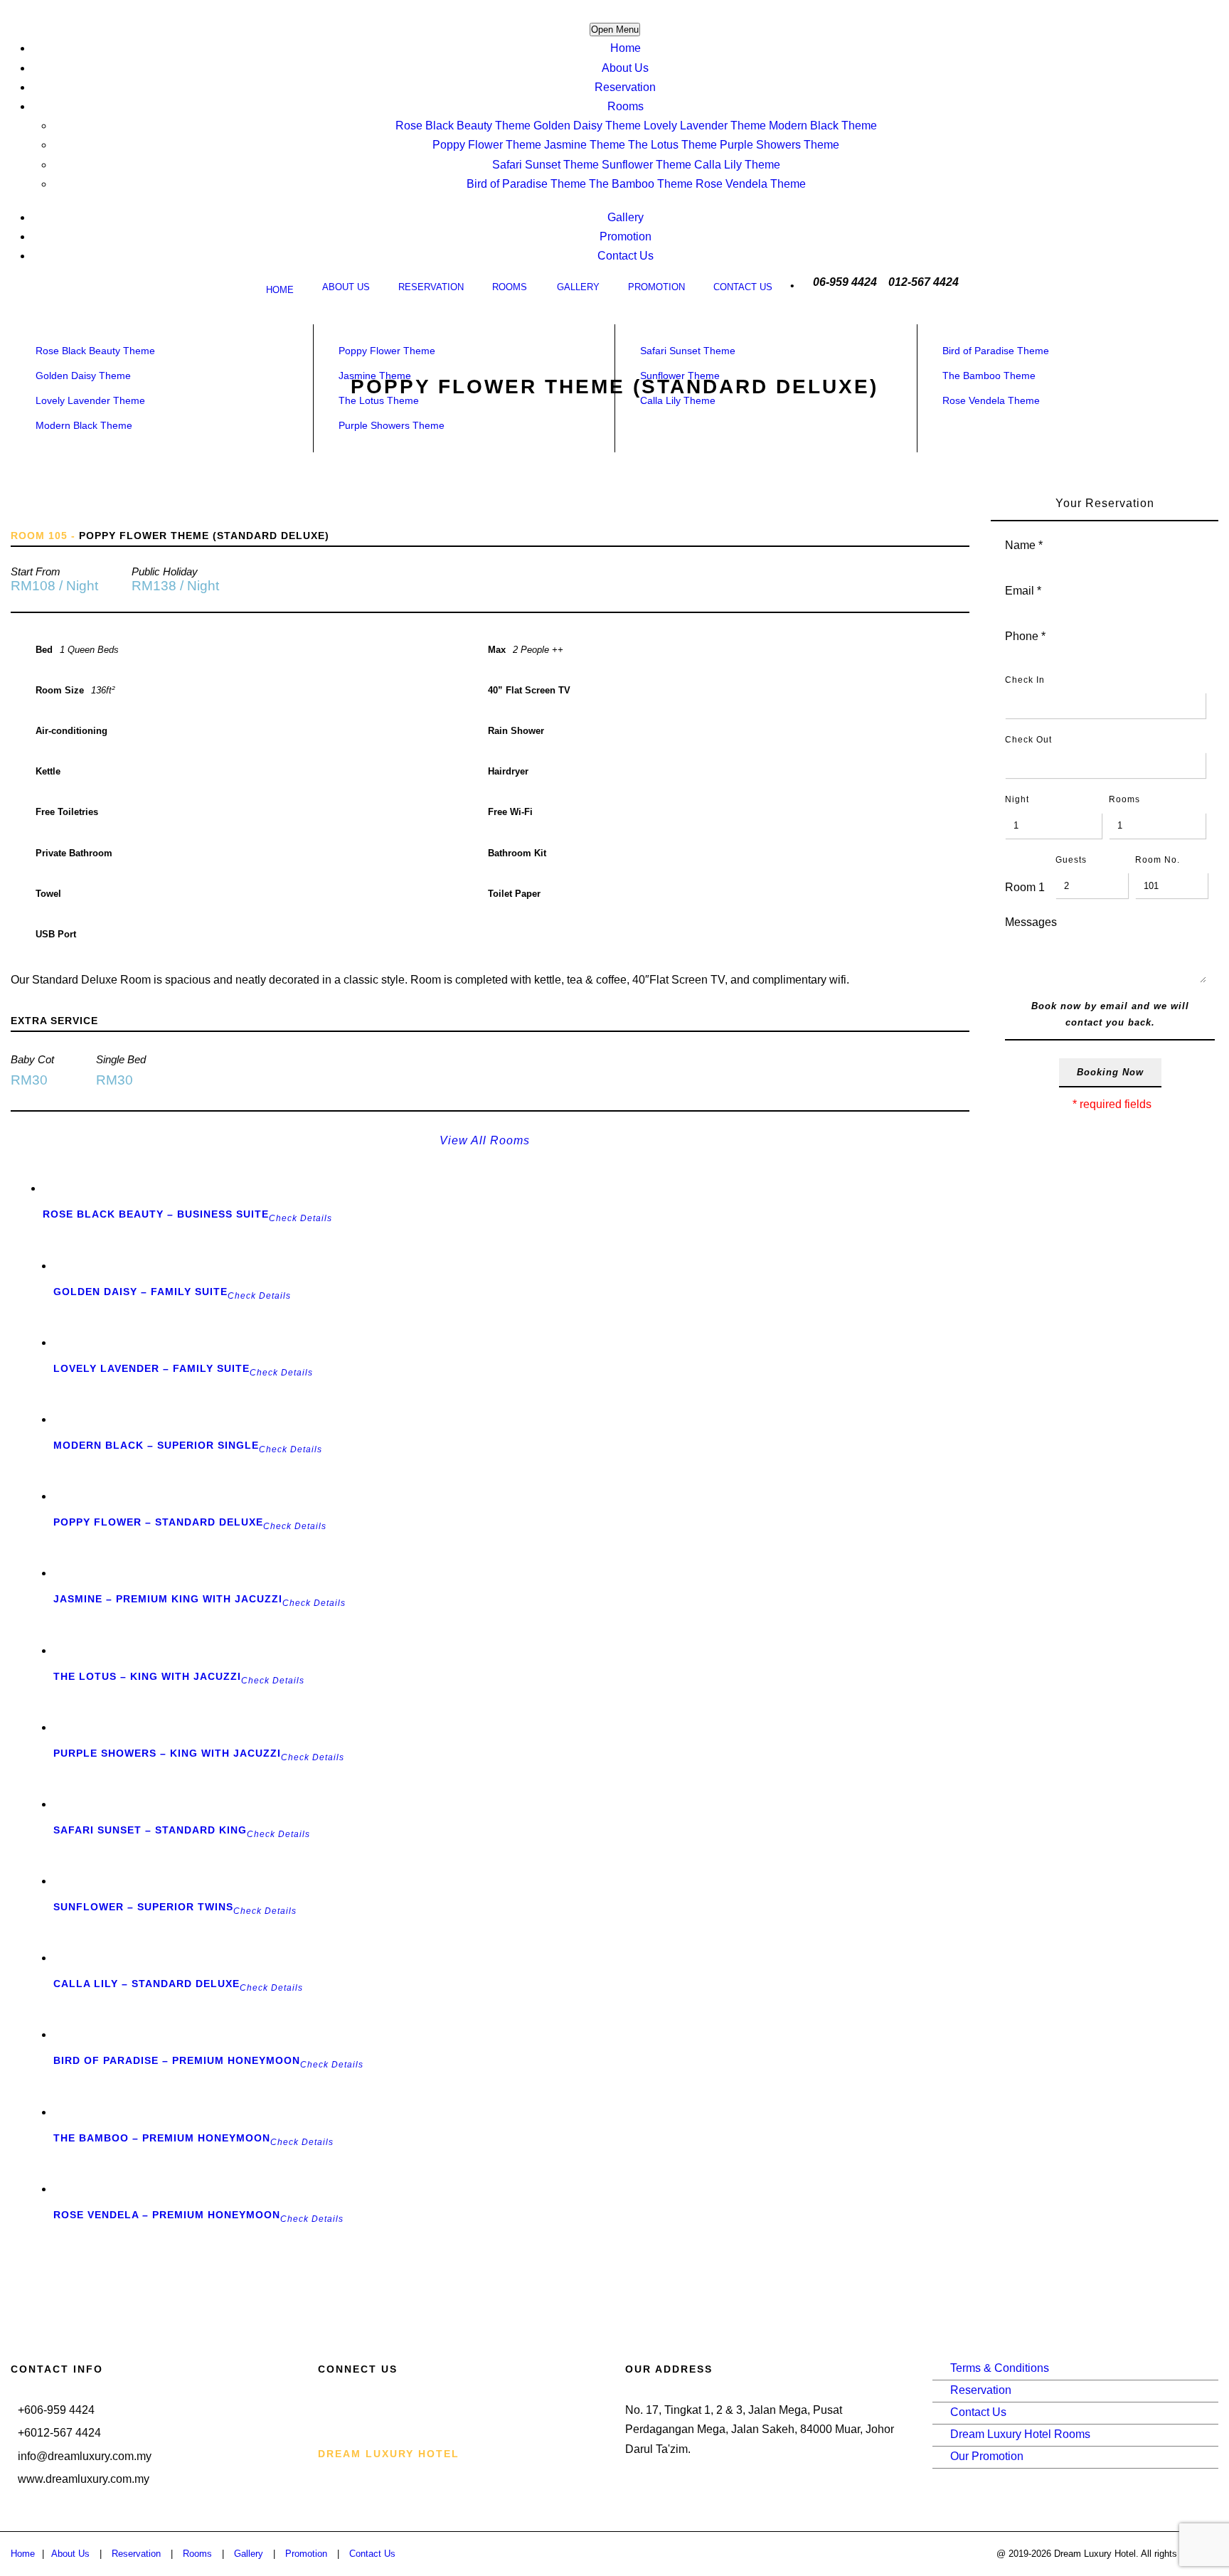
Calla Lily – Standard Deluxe (147, 1984)
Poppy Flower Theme (487, 145)
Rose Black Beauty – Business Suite (156, 1214)
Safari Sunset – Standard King (150, 1830)
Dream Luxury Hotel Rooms (1020, 2434)
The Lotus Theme (672, 145)
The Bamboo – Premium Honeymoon (162, 2138)
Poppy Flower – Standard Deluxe (158, 1522)
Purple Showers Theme (780, 145)
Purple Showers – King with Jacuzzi (167, 1753)
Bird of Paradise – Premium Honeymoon (177, 2060)
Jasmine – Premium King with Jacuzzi (168, 1599)
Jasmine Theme (585, 145)
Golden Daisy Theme (587, 126)
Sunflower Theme (647, 165)
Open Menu (615, 30)
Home (626, 48)
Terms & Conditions (1000, 2368)
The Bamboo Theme (641, 184)
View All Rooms (485, 1140)
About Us (625, 68)
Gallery (626, 217)
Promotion (626, 236)
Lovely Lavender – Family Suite (151, 1368)
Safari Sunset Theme (546, 165)
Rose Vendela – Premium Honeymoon (167, 2215)
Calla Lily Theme (737, 165)
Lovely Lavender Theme (705, 126)
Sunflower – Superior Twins (143, 1907)
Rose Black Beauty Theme (463, 126)
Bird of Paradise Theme (526, 184)
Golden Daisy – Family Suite (140, 1292)
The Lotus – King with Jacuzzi (147, 1676)
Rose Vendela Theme (751, 184)
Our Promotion (987, 2456)
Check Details (300, 1218)
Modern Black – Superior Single (156, 1445)
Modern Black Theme (823, 126)
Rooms (626, 106)
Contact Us (626, 256)
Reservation (625, 87)
